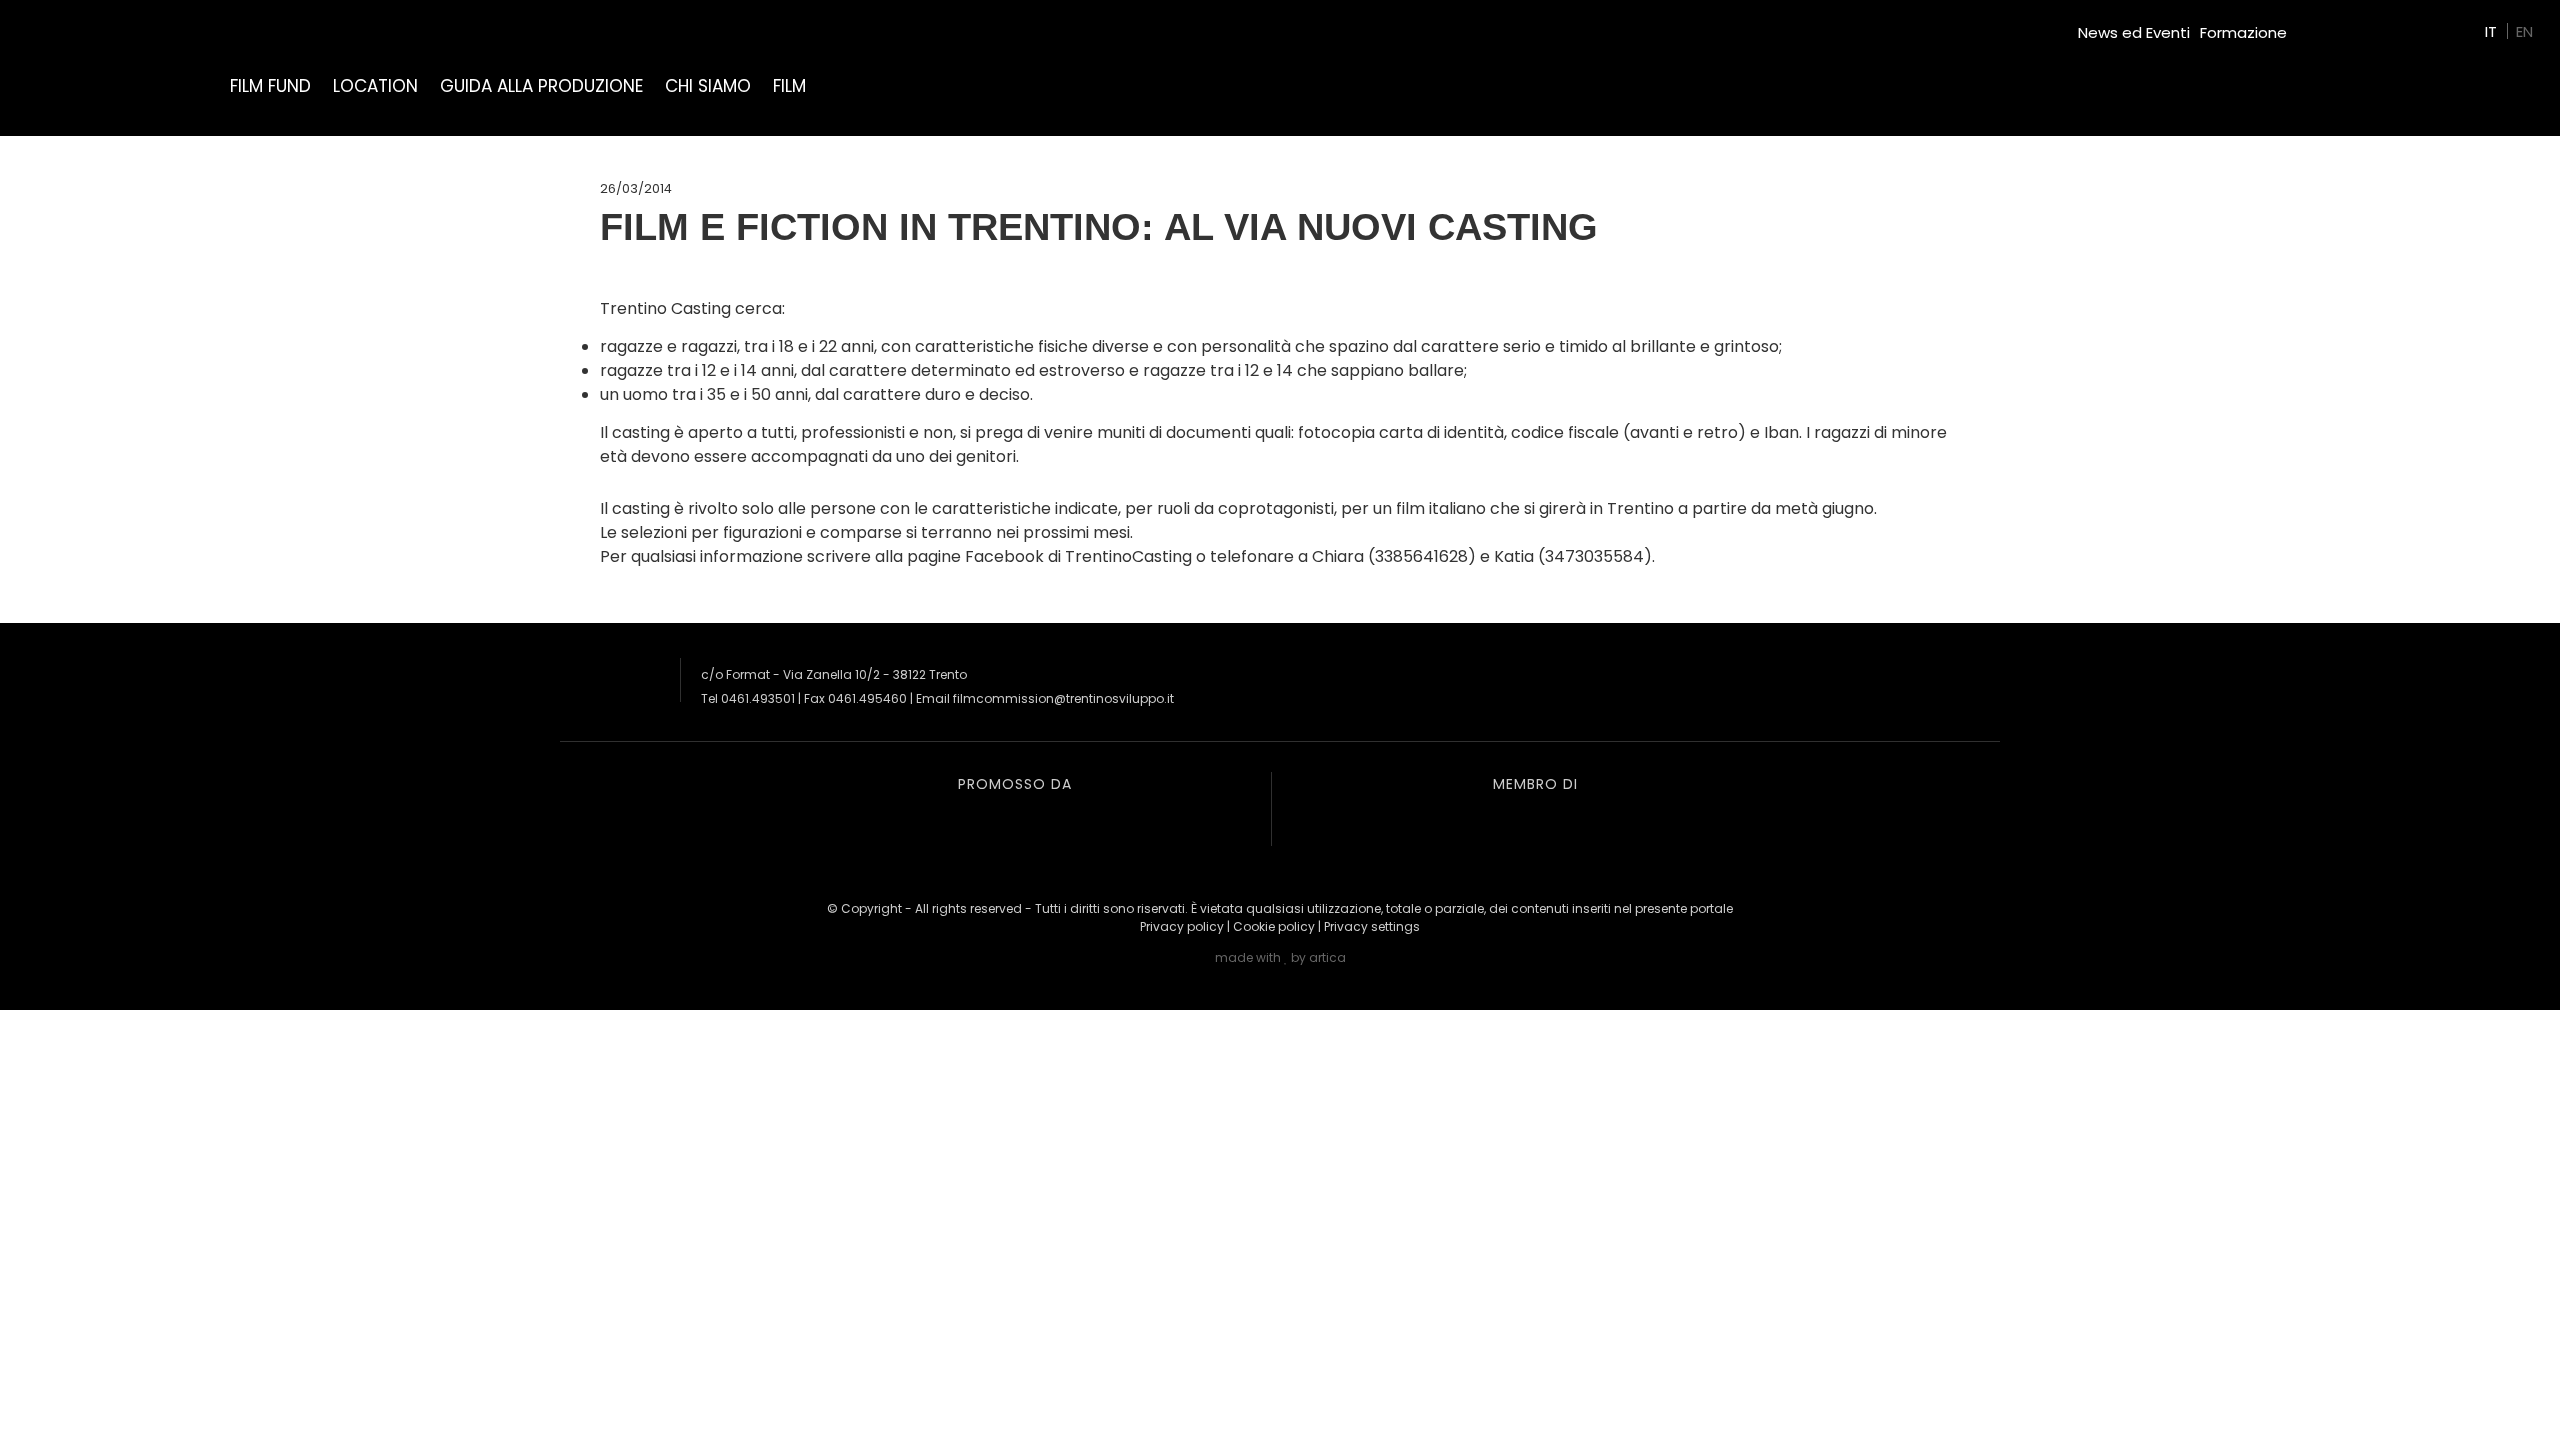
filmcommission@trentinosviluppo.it (1063, 698)
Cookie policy (1274, 926)
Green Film (2336, 24)
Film (789, 86)
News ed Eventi (2134, 32)
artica (1327, 957)
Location (375, 86)
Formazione (2243, 32)
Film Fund (270, 86)
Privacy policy (1182, 926)
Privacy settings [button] (1372, 926)
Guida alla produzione (541, 86)
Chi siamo (708, 86)
